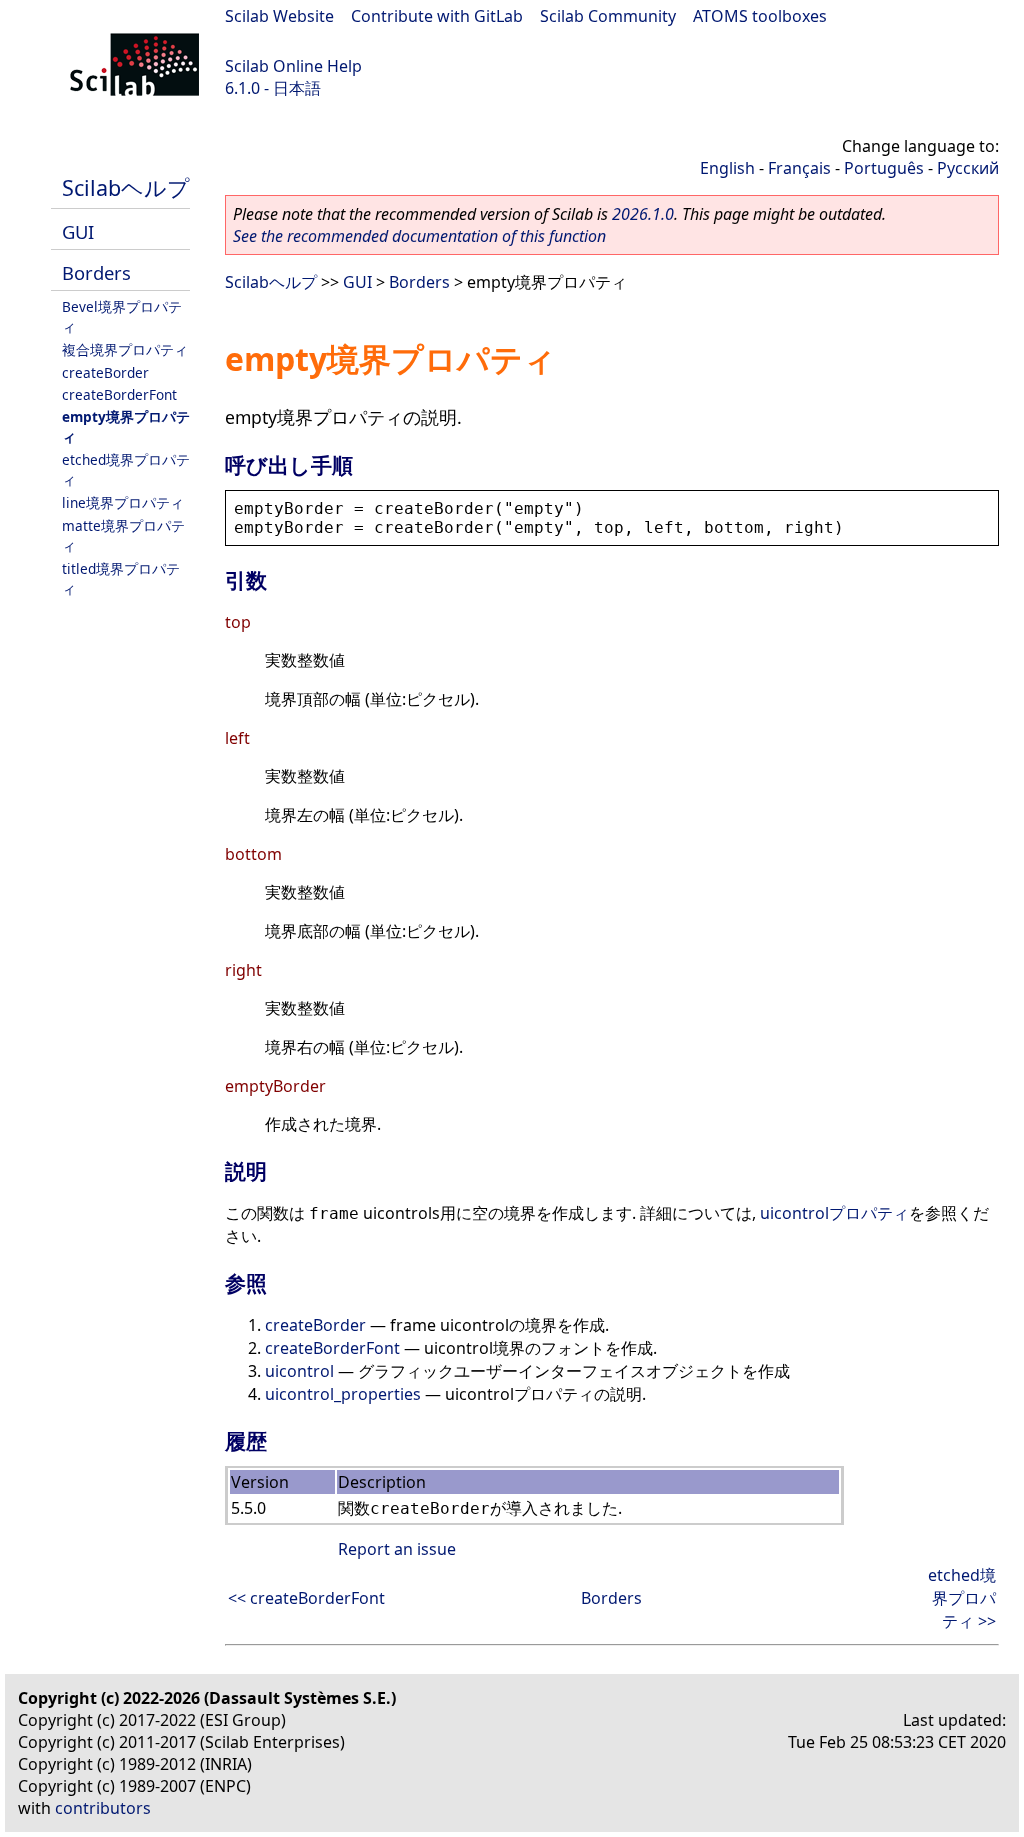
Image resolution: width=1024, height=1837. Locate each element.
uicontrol (299, 1371)
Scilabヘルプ (126, 187)
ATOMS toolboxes (760, 16)
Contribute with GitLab (437, 16)
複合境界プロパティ (125, 349)
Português (884, 168)
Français (799, 168)
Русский (968, 168)
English (727, 168)
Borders (96, 272)
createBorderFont (119, 394)
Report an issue (397, 1549)
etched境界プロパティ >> (962, 1598)
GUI (78, 231)
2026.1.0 (643, 214)
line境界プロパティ (123, 502)
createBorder (105, 372)
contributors (103, 1808)
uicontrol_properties (343, 1394)
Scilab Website (279, 16)
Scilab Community (608, 16)
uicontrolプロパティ (834, 1213)
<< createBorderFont (306, 1598)
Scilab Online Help (293, 66)
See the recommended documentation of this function (419, 236)
